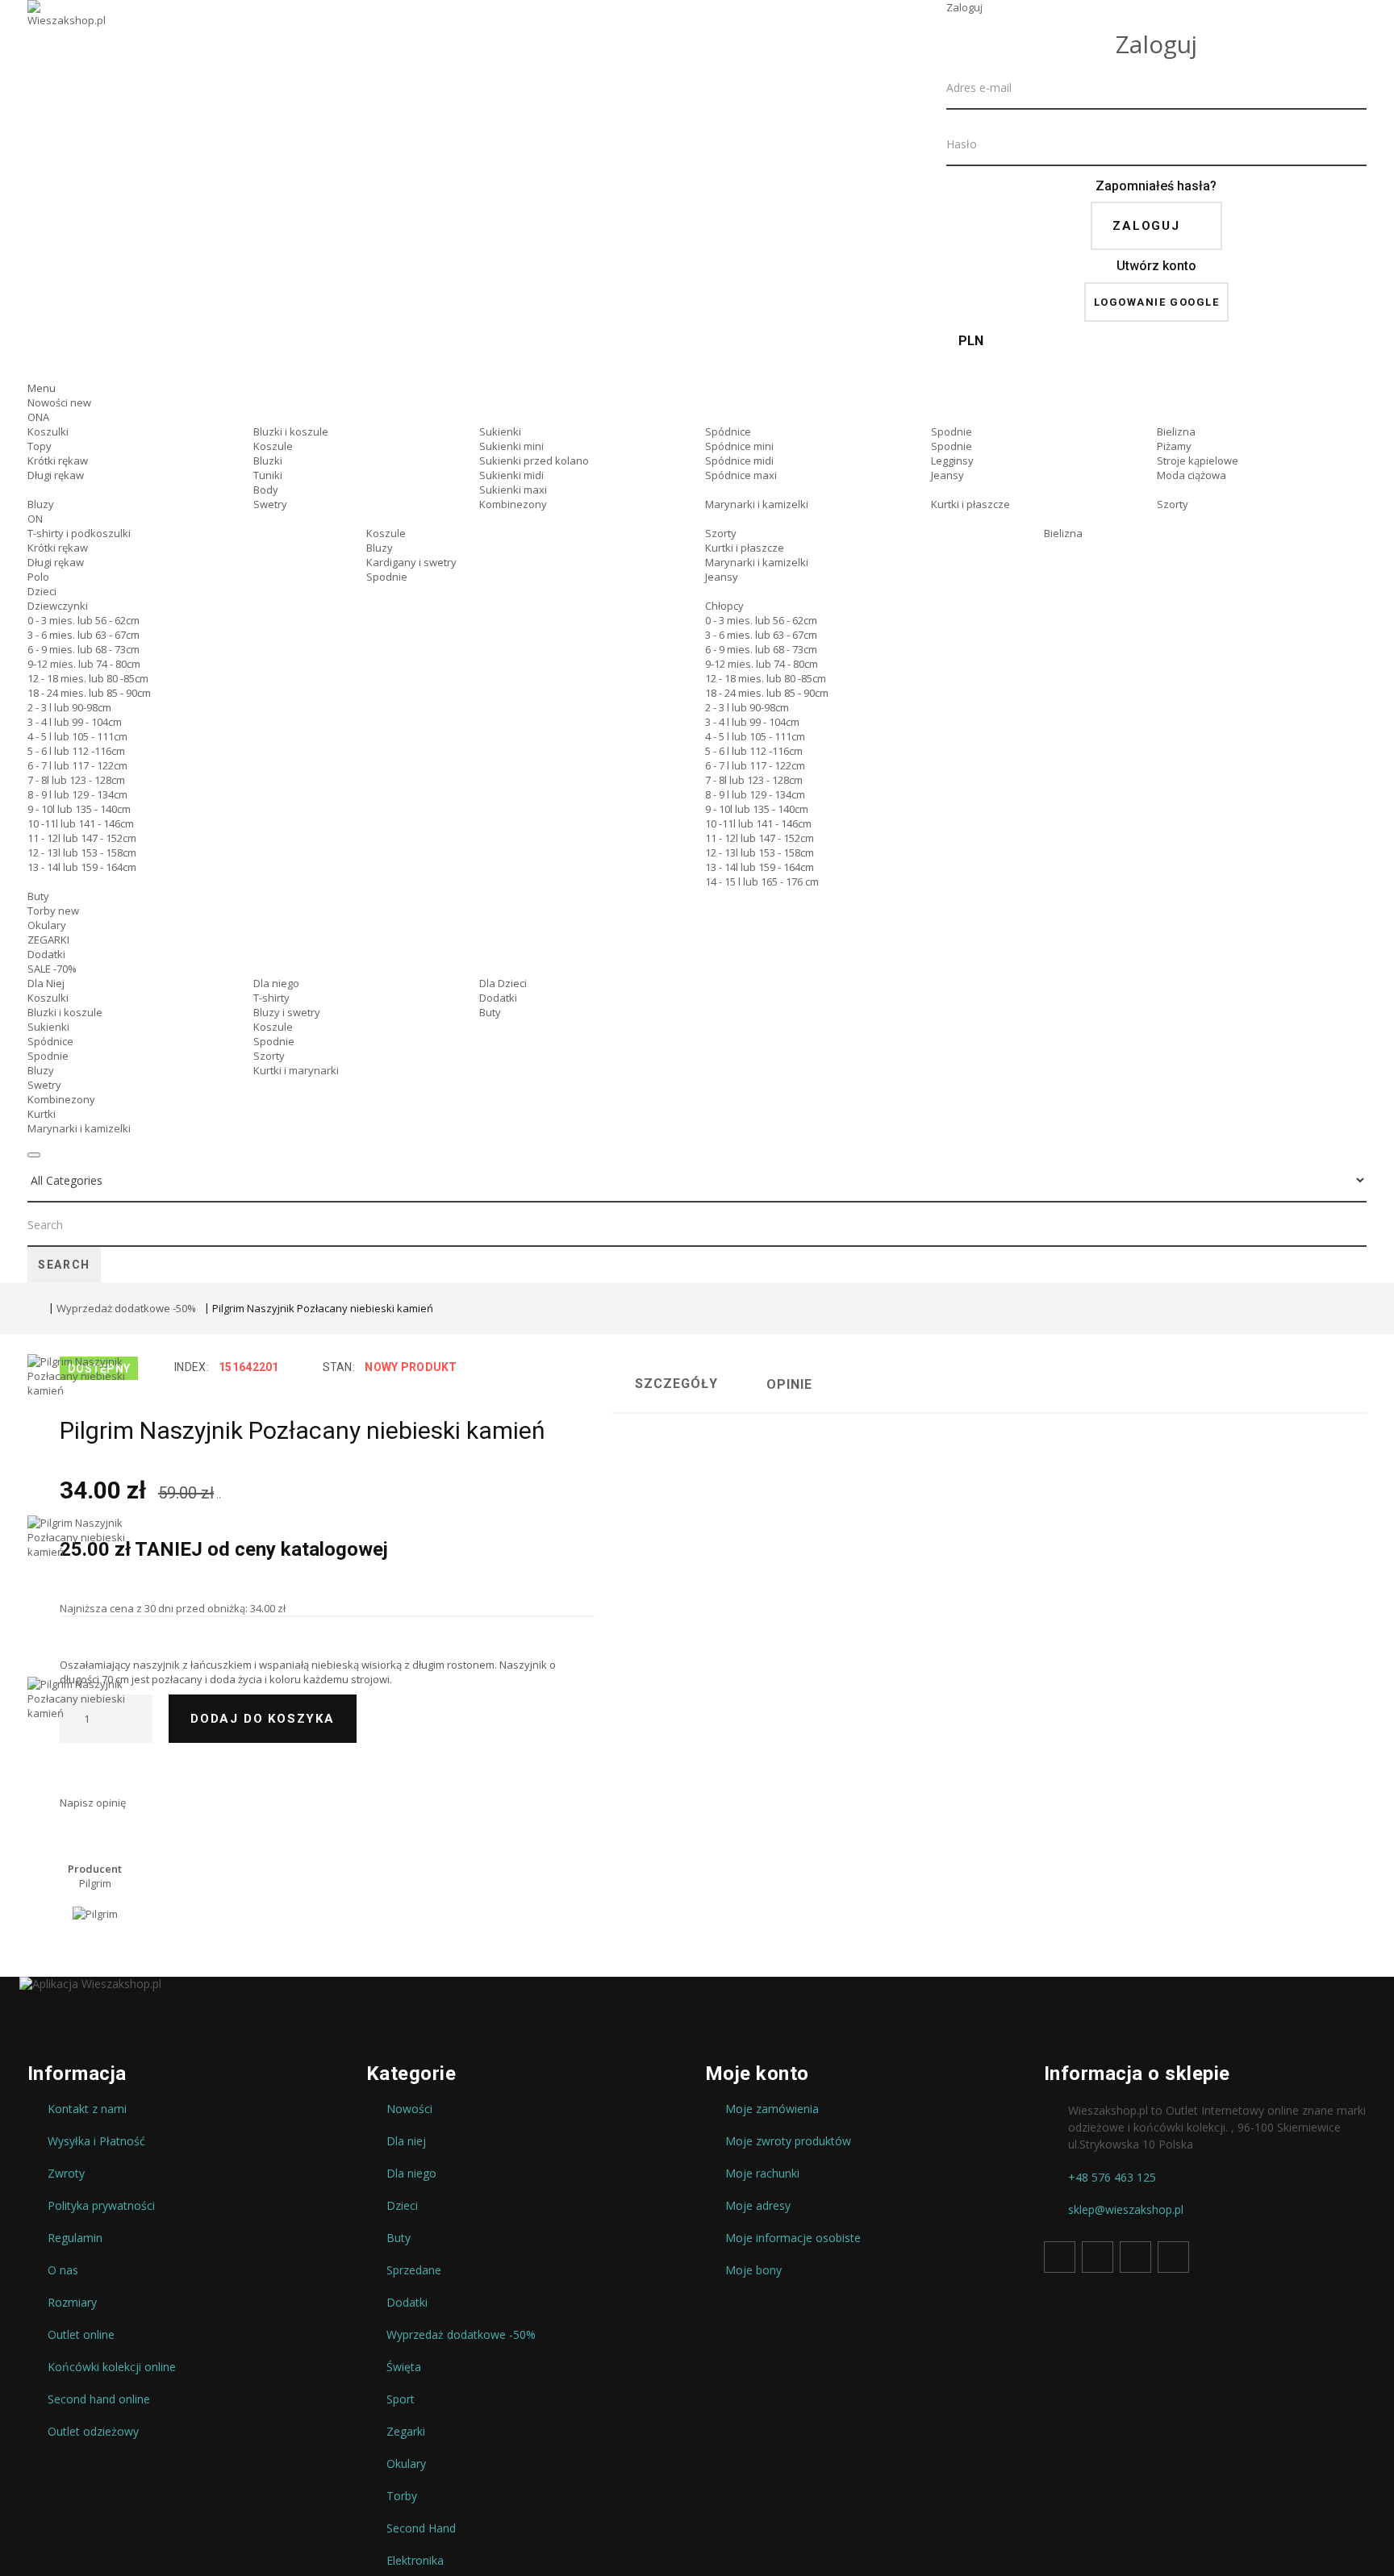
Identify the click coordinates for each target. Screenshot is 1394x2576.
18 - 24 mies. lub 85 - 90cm (89, 693)
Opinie (789, 1384)
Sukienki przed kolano (534, 461)
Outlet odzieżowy (93, 2432)
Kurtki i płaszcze (970, 504)
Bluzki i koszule (291, 431)
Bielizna (1176, 431)
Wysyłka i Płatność (96, 2141)
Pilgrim (95, 1883)
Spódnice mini (739, 446)
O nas (63, 2270)
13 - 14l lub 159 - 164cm (82, 867)
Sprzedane (414, 2270)
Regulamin (75, 2238)
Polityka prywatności (101, 2206)
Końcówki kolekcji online (112, 2367)
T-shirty (271, 998)
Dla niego (276, 983)
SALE (52, 969)
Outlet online (81, 2335)
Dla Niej (46, 983)
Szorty (1173, 504)
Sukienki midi (511, 475)
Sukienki (500, 431)
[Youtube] (1135, 2257)
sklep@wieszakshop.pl (1126, 2210)
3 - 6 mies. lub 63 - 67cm (83, 635)
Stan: (339, 1367)
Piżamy (1174, 446)
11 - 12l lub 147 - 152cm (82, 838)
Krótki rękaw (58, 461)
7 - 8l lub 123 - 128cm (76, 780)
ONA (38, 417)
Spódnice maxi (741, 475)
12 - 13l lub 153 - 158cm (82, 852)
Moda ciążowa (1192, 475)
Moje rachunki (762, 2174)
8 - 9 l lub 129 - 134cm (77, 794)
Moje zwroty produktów (788, 2141)
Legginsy (952, 461)
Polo (38, 577)
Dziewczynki (58, 606)
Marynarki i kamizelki (757, 504)
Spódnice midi (739, 461)
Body (266, 490)
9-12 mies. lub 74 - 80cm (84, 664)
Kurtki (42, 1114)
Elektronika (415, 2561)
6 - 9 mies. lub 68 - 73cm (83, 649)
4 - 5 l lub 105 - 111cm (77, 736)
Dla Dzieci (503, 983)
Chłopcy (724, 606)
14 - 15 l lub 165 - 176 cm (762, 882)
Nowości (59, 402)
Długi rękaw (56, 475)
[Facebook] (1060, 2257)
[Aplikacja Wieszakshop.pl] (697, 1984)
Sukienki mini (511, 446)
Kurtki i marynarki (296, 1070)
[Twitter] (1098, 2257)
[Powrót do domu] (34, 1310)
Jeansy (947, 475)
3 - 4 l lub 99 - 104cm (75, 722)
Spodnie (952, 431)
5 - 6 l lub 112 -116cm (76, 751)
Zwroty (66, 2174)
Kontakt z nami (87, 2109)
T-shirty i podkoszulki (79, 533)
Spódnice (728, 431)
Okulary (47, 925)
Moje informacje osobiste (793, 2238)
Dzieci (42, 591)
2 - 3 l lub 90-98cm (69, 707)
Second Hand (421, 2528)
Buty (38, 896)
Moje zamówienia (772, 2109)
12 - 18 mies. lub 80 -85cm (88, 678)
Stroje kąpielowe (1198, 461)
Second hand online (99, 2399)
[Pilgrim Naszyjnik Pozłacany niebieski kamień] (84, 1435)
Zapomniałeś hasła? (1156, 186)
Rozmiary (72, 2303)
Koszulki (48, 431)
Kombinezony (513, 504)
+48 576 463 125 (1112, 2178)
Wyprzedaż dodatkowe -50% (126, 1308)
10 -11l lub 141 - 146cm (81, 823)
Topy (40, 446)
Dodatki (46, 954)
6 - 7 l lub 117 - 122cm (77, 765)
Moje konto (757, 2074)
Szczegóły (676, 1384)
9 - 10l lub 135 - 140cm (79, 809)
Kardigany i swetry (411, 562)
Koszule (273, 446)
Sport (401, 2399)
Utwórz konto (1156, 266)
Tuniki (268, 475)
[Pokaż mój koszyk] (1156, 367)
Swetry (270, 504)
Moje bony (753, 2270)
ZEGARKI (48, 940)
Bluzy (41, 504)
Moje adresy (758, 2206)
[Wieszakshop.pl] (68, 35)
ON (35, 519)
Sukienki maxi (513, 490)
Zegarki (406, 2432)
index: (192, 1367)
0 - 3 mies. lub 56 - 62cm (83, 620)
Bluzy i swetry (287, 1012)
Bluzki (268, 461)
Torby (53, 911)
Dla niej (406, 2141)
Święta (404, 2367)
